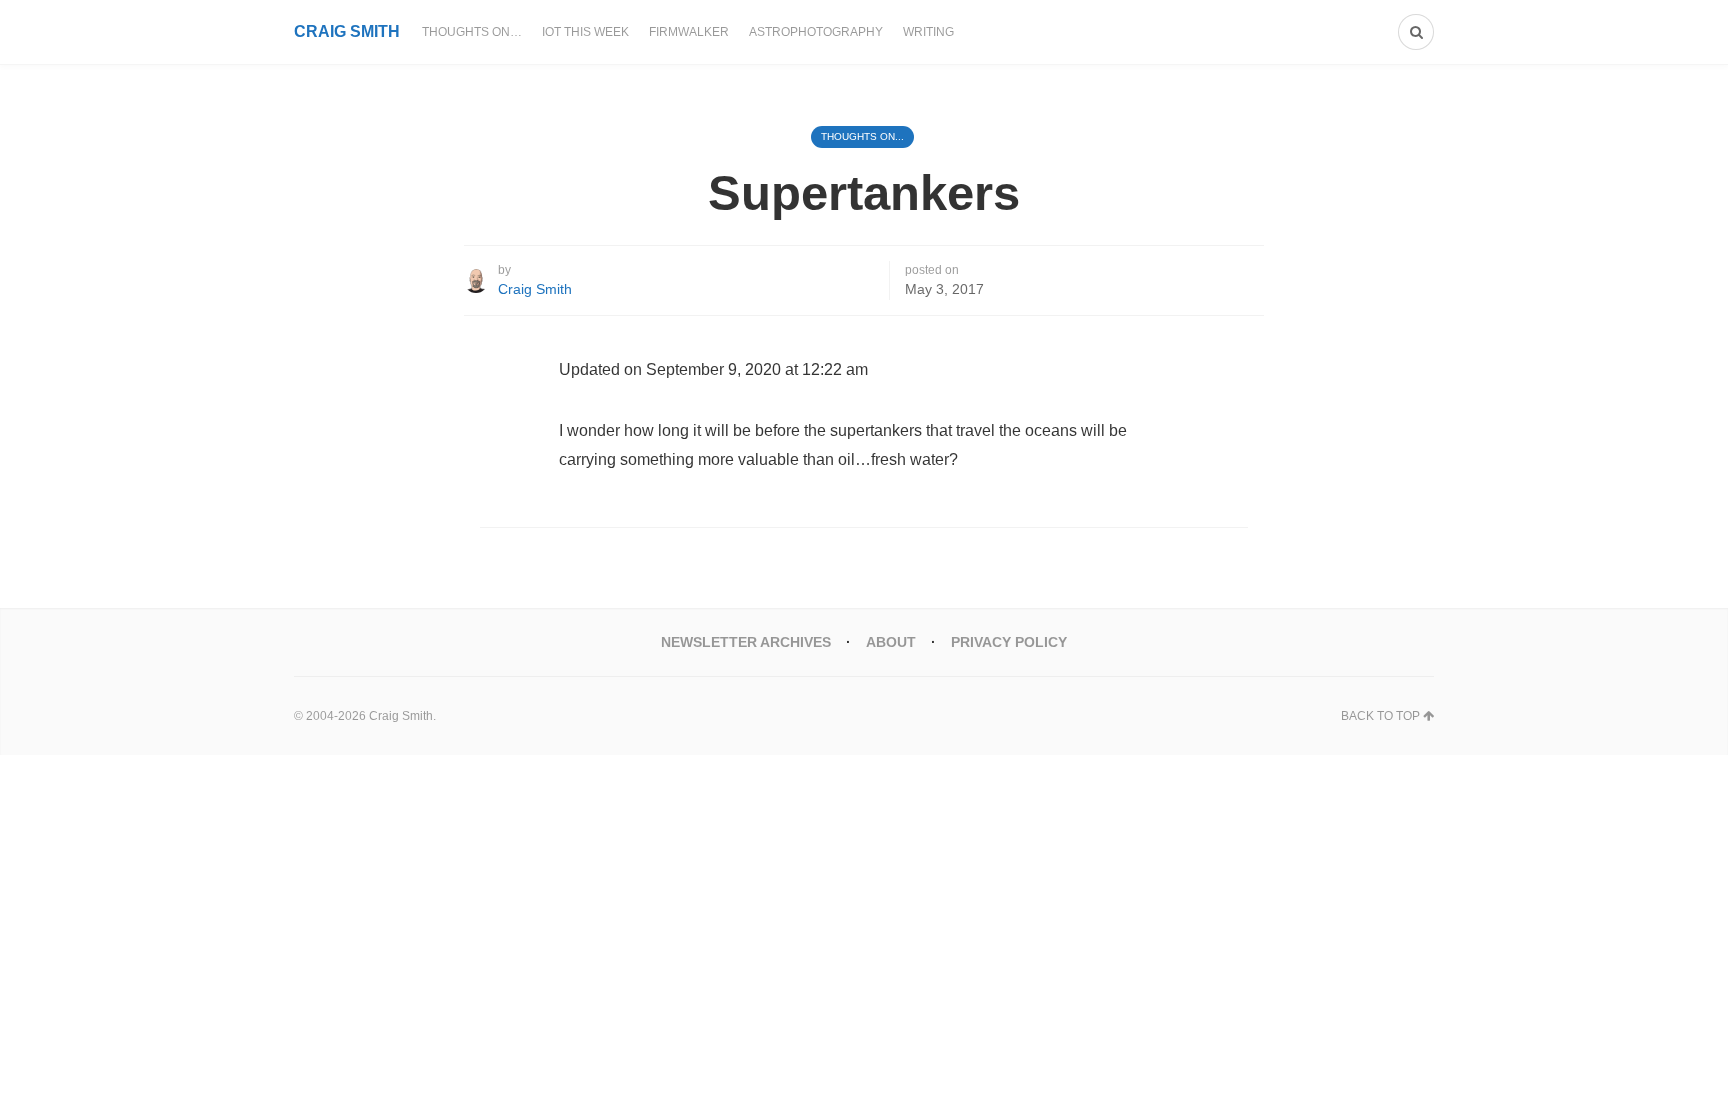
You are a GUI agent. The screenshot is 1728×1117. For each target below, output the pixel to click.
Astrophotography (816, 32)
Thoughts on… (472, 32)
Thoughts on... (862, 136)
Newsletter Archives (746, 642)
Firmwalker (689, 32)
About (891, 642)
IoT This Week (585, 32)
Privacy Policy (1009, 642)
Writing (928, 32)
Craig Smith (535, 289)
